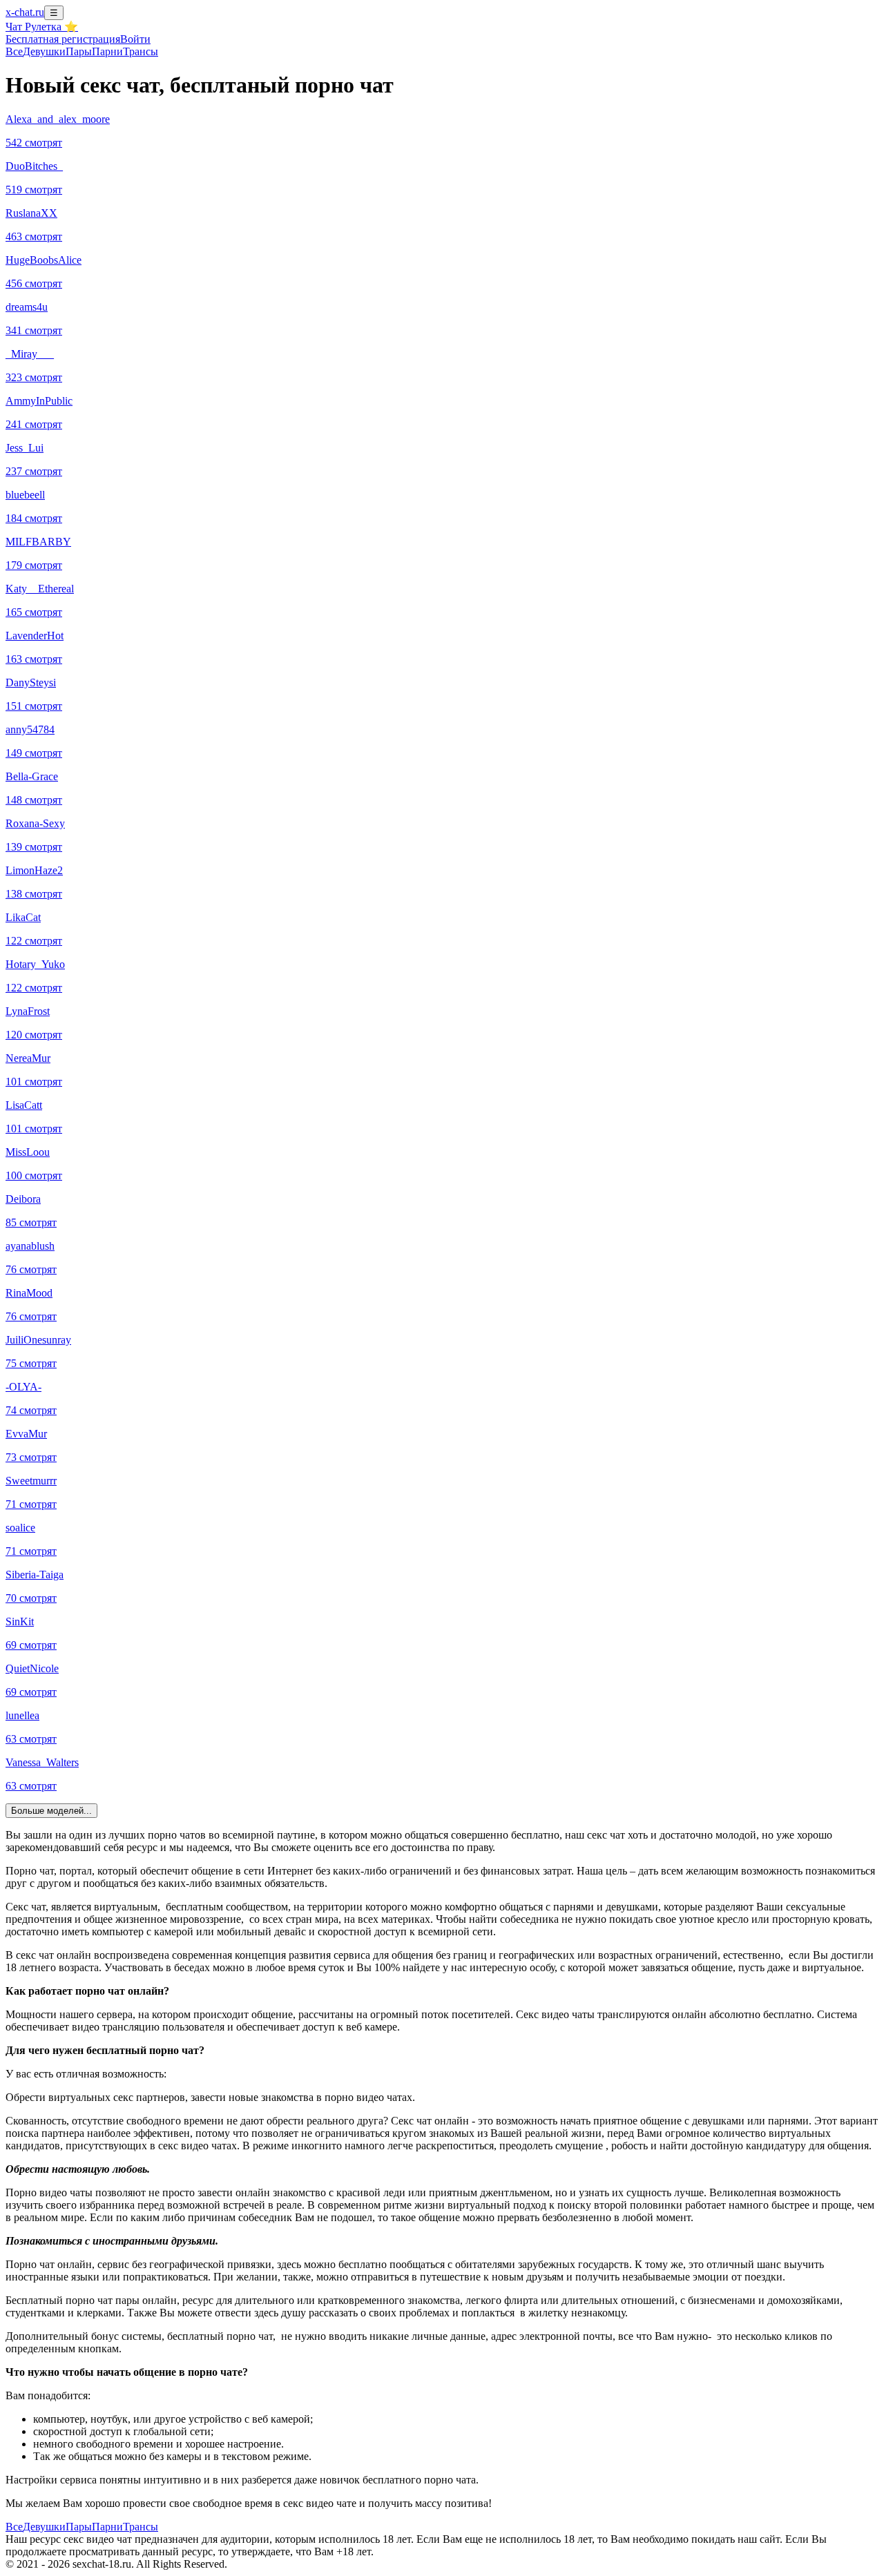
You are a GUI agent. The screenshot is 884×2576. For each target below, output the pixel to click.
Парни (107, 51)
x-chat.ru (25, 12)
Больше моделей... (51, 1811)
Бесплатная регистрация (63, 39)
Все (14, 51)
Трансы (141, 51)
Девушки (44, 51)
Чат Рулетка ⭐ (42, 27)
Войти (135, 39)
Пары (79, 51)
